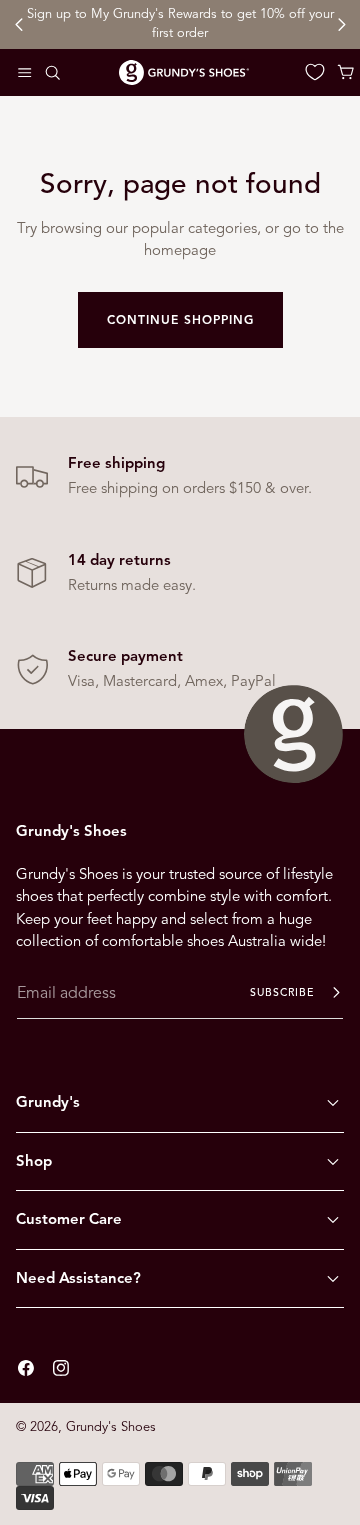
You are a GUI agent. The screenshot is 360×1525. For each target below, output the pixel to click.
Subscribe (282, 992)
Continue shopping (180, 319)
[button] (25, 72)
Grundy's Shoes (111, 1427)
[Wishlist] (315, 72)
